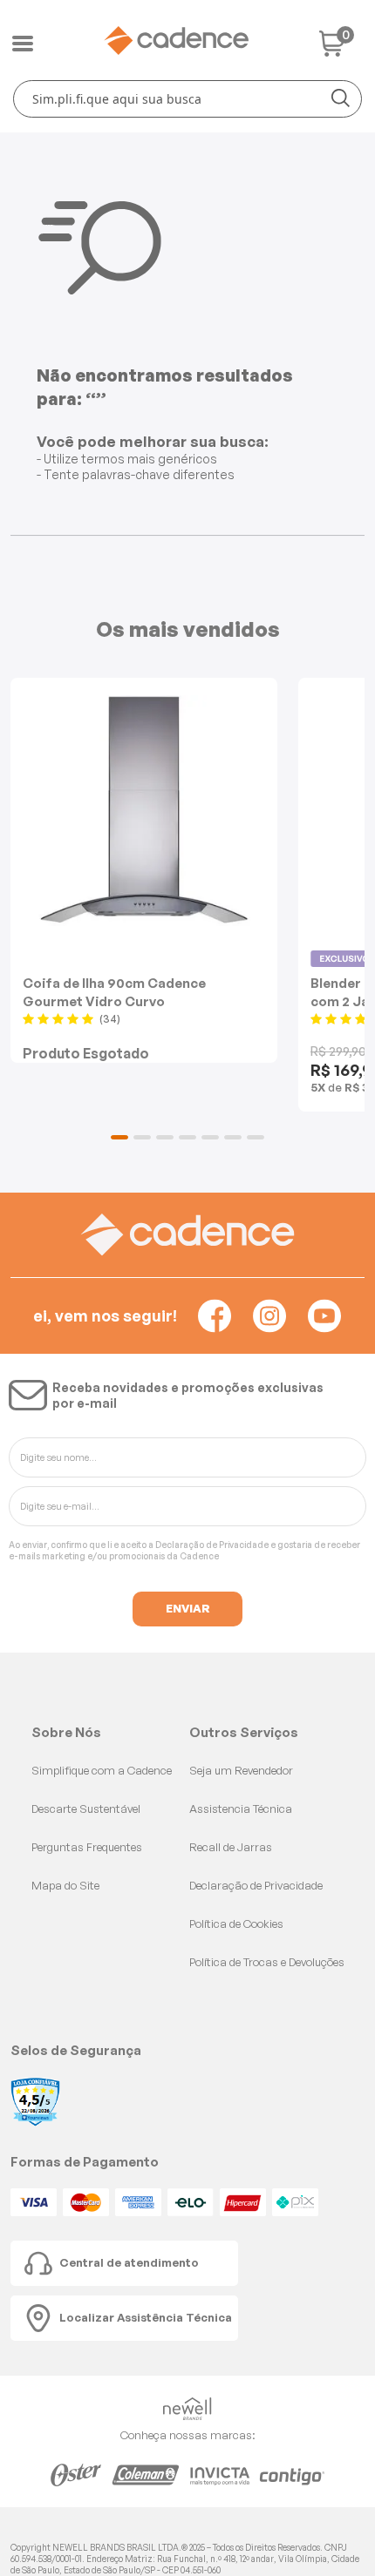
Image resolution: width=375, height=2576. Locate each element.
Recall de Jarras (231, 1847)
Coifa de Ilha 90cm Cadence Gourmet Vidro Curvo (114, 992)
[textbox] (187, 99)
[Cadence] (176, 41)
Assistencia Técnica (241, 1809)
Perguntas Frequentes (87, 1847)
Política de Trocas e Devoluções (267, 1962)
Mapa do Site (65, 1885)
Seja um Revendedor (241, 1770)
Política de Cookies (236, 1924)
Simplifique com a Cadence (102, 1770)
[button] (119, 1137)
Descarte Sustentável (86, 1809)
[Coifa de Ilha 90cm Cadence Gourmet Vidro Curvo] (144, 811)
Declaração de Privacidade (212, 1545)
